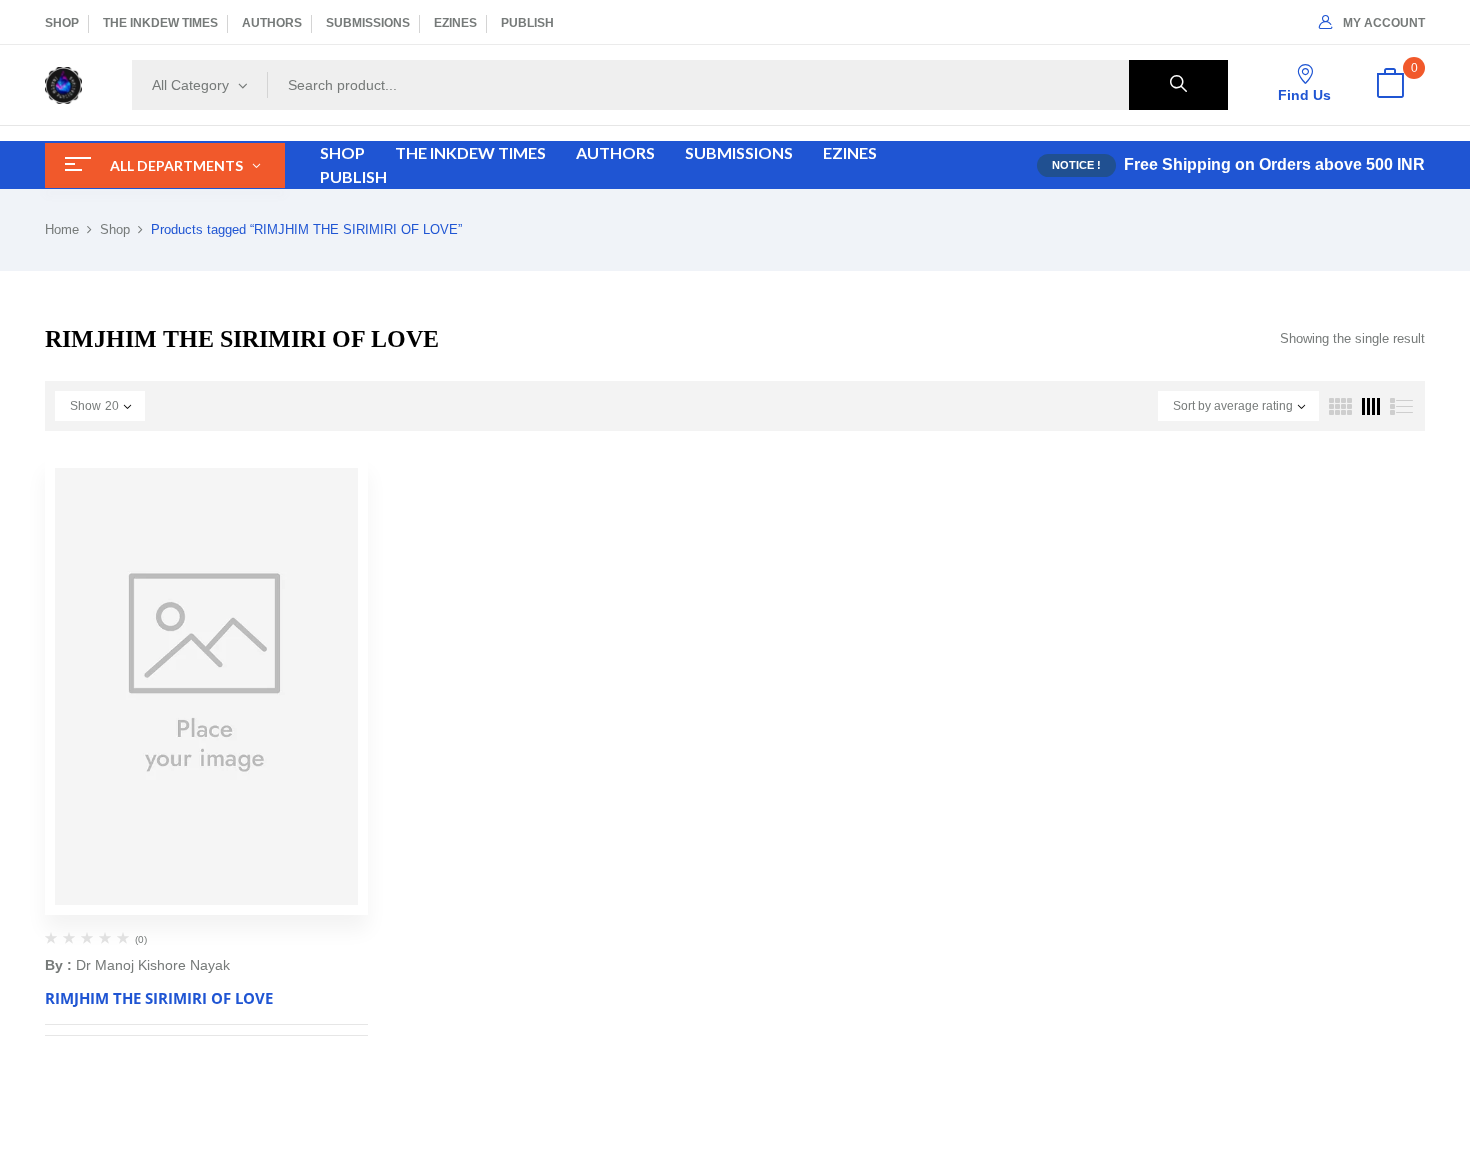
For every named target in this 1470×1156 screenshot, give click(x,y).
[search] (1178, 85)
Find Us (1304, 95)
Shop (115, 229)
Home (62, 229)
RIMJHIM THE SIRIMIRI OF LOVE (159, 998)
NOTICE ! (1076, 165)
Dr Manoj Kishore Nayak (153, 965)
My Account (1384, 23)
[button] (1390, 85)
